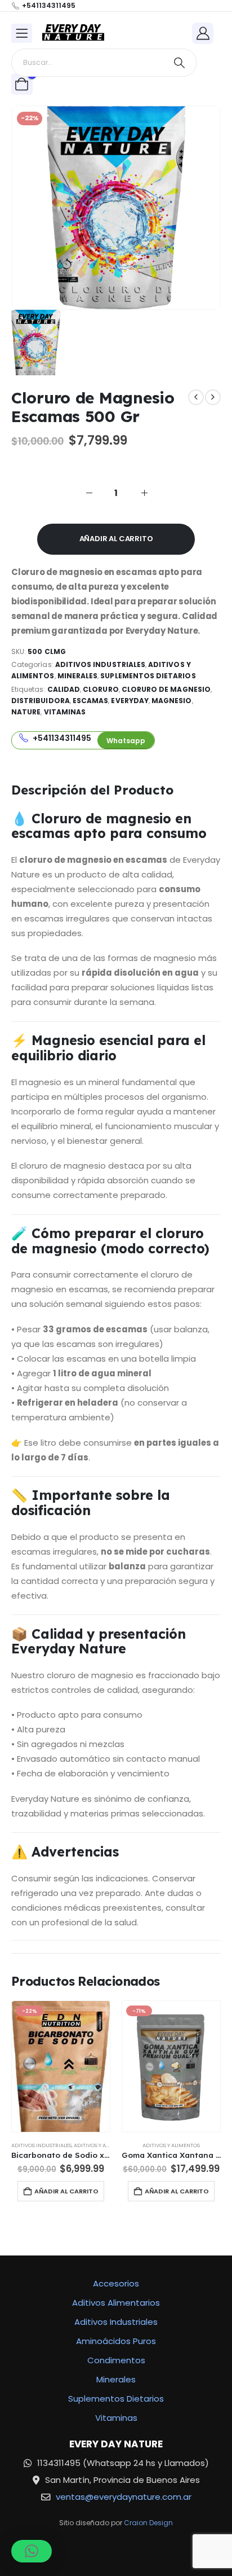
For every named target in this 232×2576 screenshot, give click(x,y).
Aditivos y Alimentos (102, 2145)
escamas (90, 701)
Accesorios (116, 2283)
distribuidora (41, 701)
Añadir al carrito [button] (66, 2191)
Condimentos (116, 2360)
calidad (64, 689)
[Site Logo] (73, 33)
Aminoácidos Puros (116, 2341)
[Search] (179, 63)
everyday (130, 701)
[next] (213, 397)
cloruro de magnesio (166, 689)
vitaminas (65, 712)
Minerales (78, 676)
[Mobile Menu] (22, 33)
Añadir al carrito (116, 539)
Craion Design (148, 2523)
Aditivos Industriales (100, 664)
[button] (32, 2551)
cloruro (101, 689)
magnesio (171, 701)
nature (26, 712)
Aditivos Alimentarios (116, 2303)
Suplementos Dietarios (148, 676)
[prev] (196, 397)
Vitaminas (116, 2418)
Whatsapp (126, 741)
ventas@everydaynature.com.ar (124, 2497)
